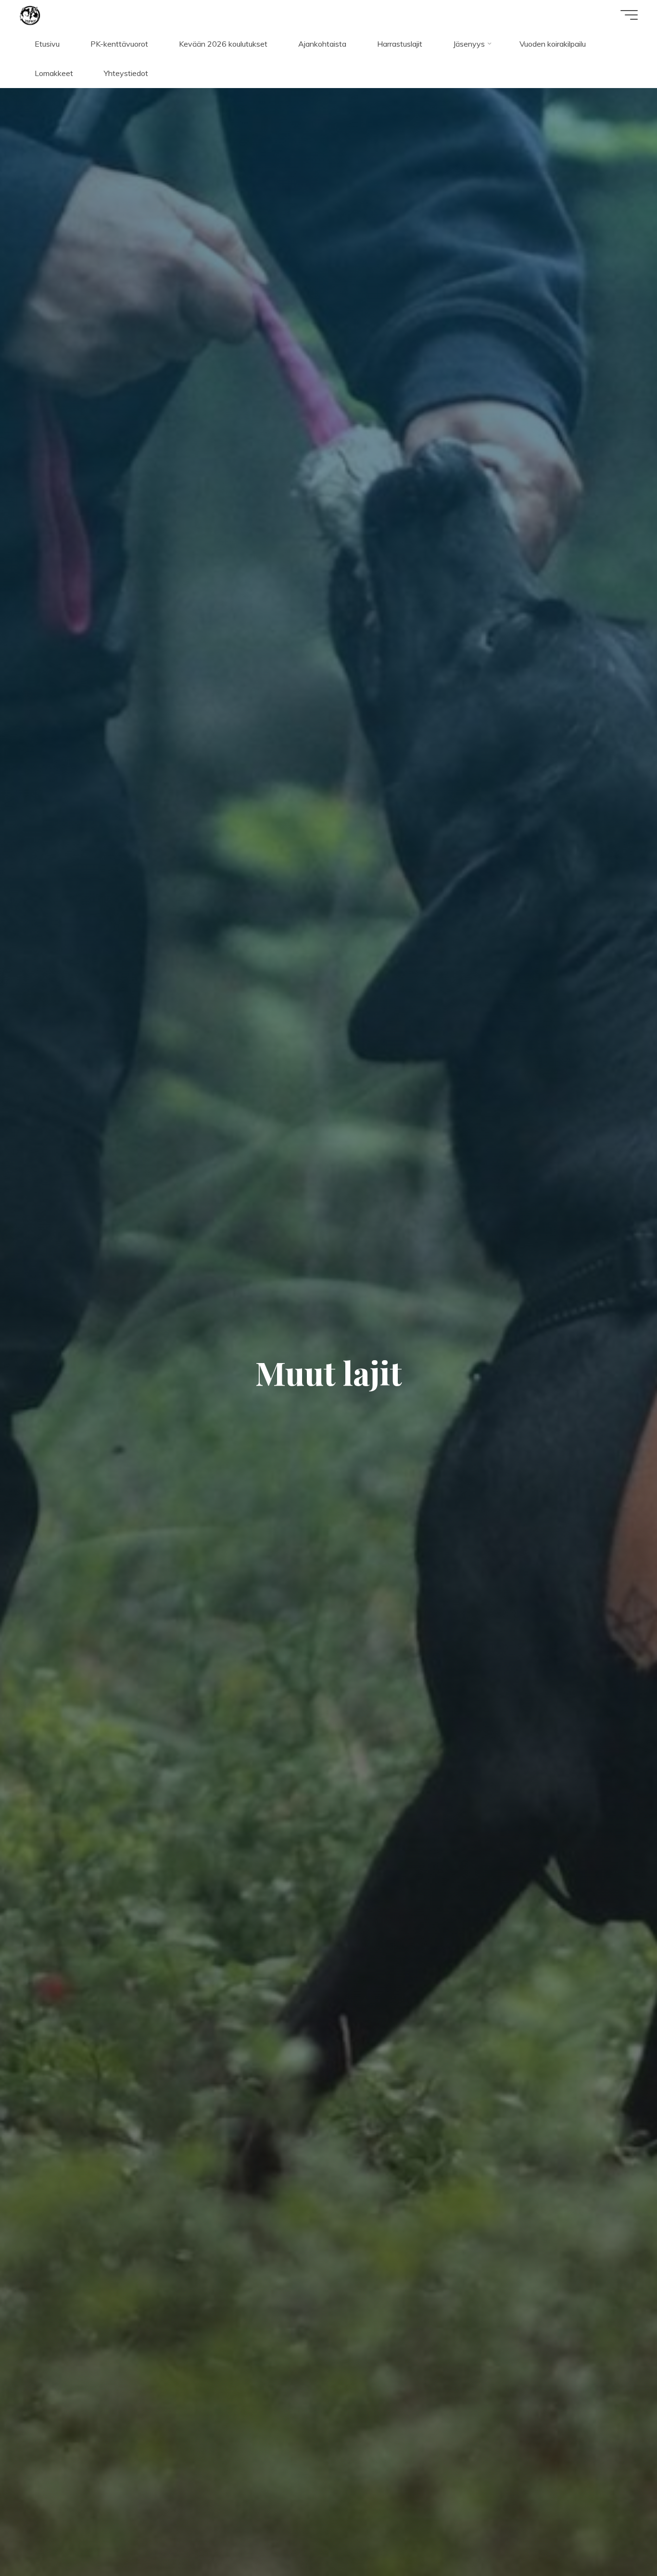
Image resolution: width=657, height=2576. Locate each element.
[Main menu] (629, 15)
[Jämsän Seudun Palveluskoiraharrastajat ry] (30, 14)
